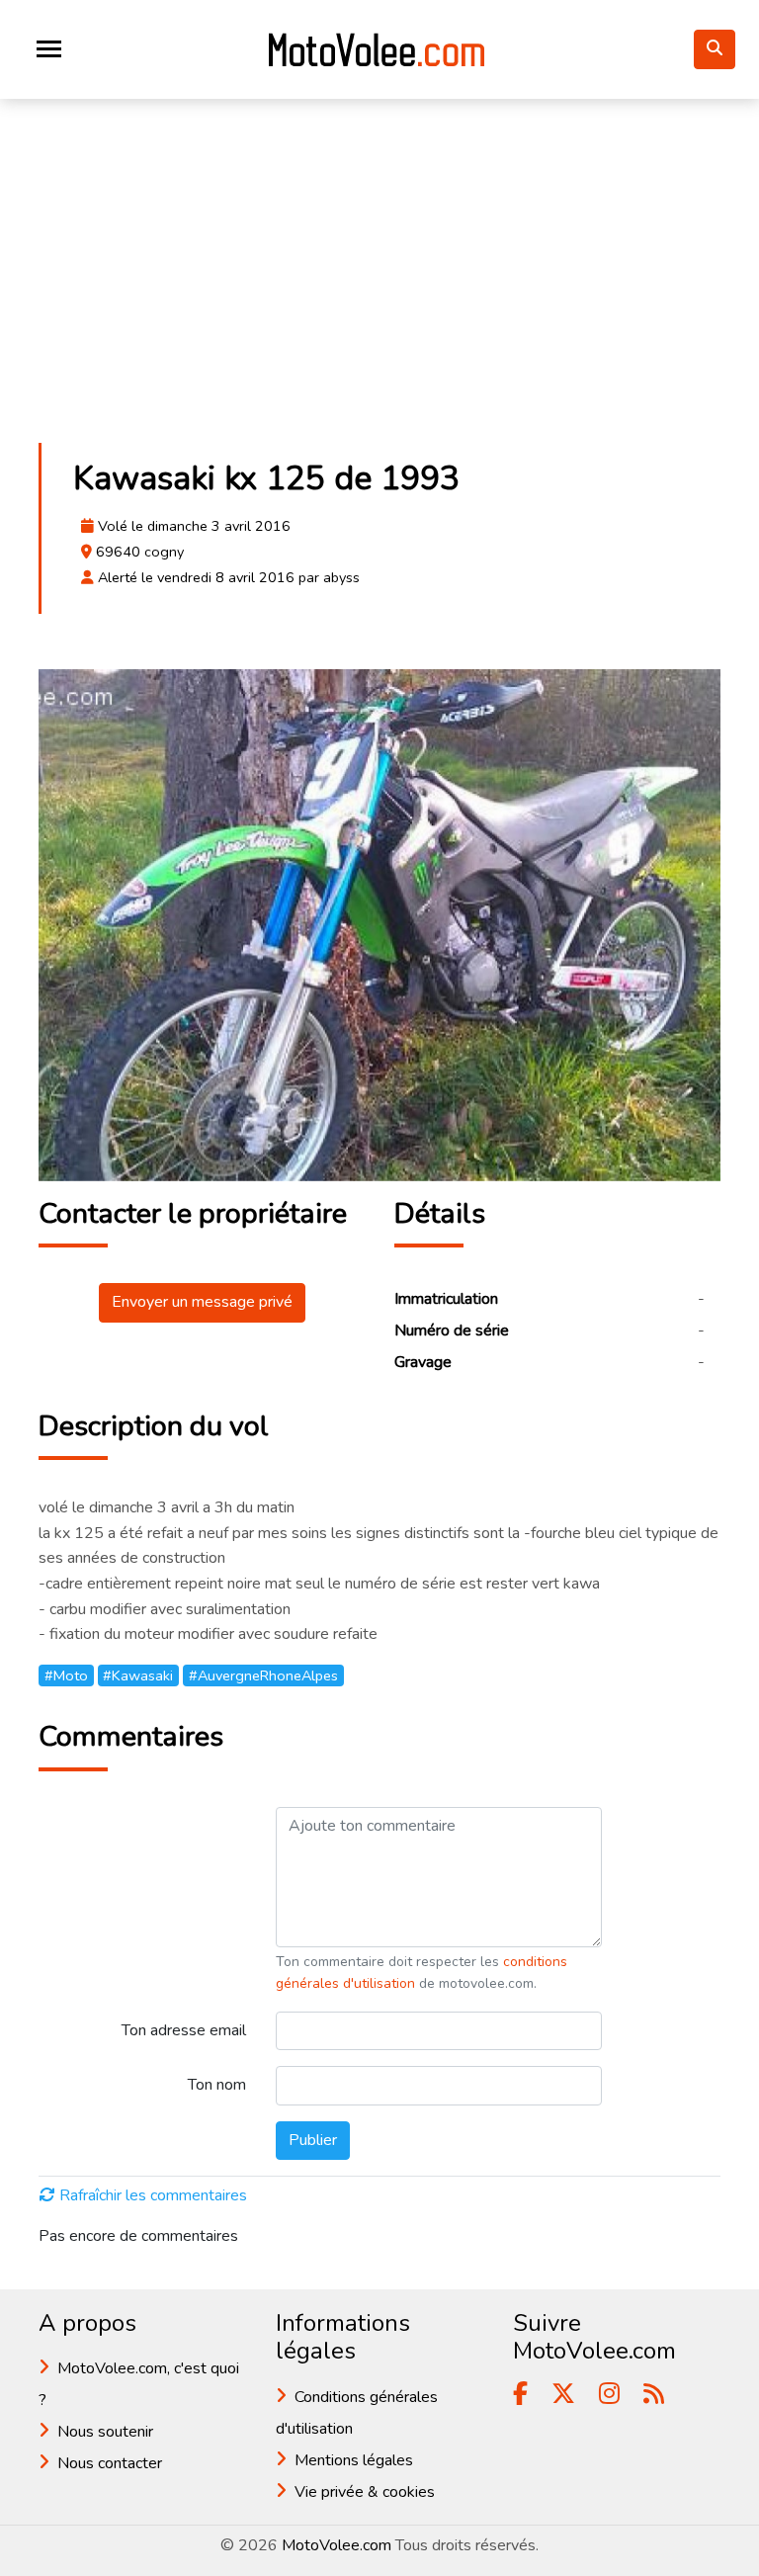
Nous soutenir (105, 2432)
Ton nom (217, 2085)
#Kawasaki (138, 1675)
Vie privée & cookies (365, 2492)
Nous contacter (110, 2463)
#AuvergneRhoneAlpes (263, 1675)
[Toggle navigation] (49, 49)
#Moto (66, 1675)
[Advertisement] (379, 281)
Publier (313, 2140)
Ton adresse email (184, 2030)
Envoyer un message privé (202, 1302)
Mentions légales (354, 2460)
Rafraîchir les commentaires (153, 2195)
